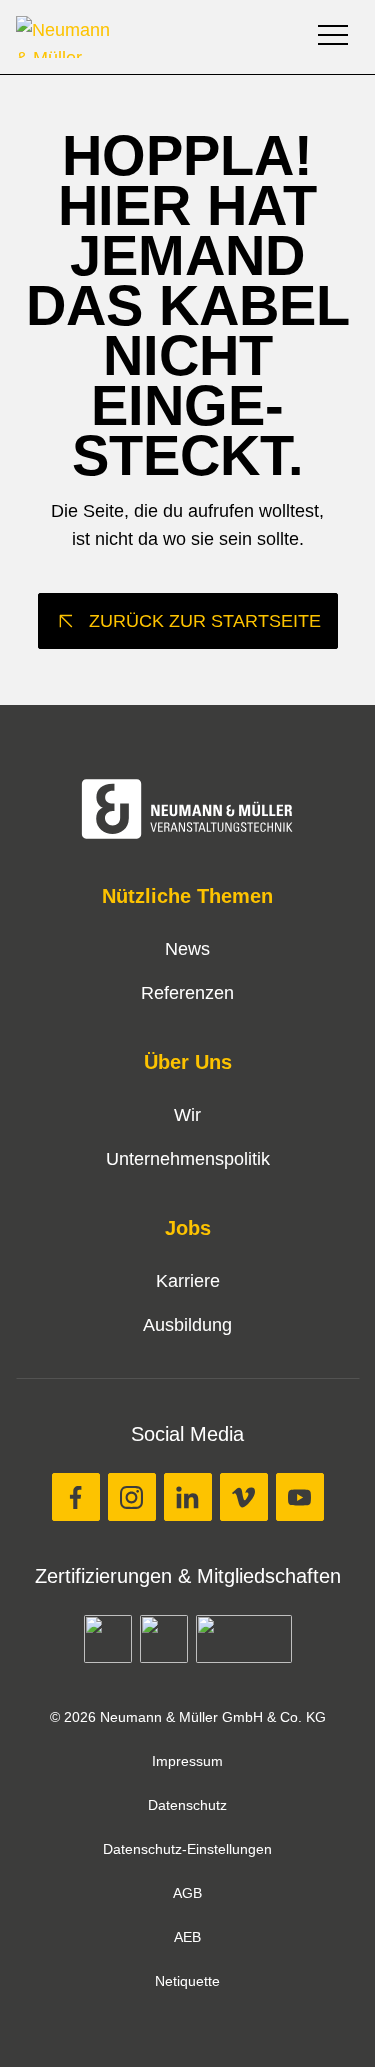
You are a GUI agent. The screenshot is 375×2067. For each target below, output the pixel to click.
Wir (187, 1115)
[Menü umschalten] (335, 37)
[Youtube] (300, 1497)
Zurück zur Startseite (205, 621)
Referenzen (187, 993)
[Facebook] (76, 1497)
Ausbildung (187, 1325)
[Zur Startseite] (155, 37)
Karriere (188, 1281)
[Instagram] (132, 1497)
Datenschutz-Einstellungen (187, 1849)
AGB (187, 1893)
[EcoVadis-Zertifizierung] (164, 1639)
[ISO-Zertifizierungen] (108, 1639)
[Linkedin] (188, 1497)
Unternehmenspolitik (188, 1159)
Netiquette (187, 1981)
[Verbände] (244, 1639)
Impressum (187, 1761)
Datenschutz (187, 1805)
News (187, 949)
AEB (187, 1937)
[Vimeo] (244, 1497)
